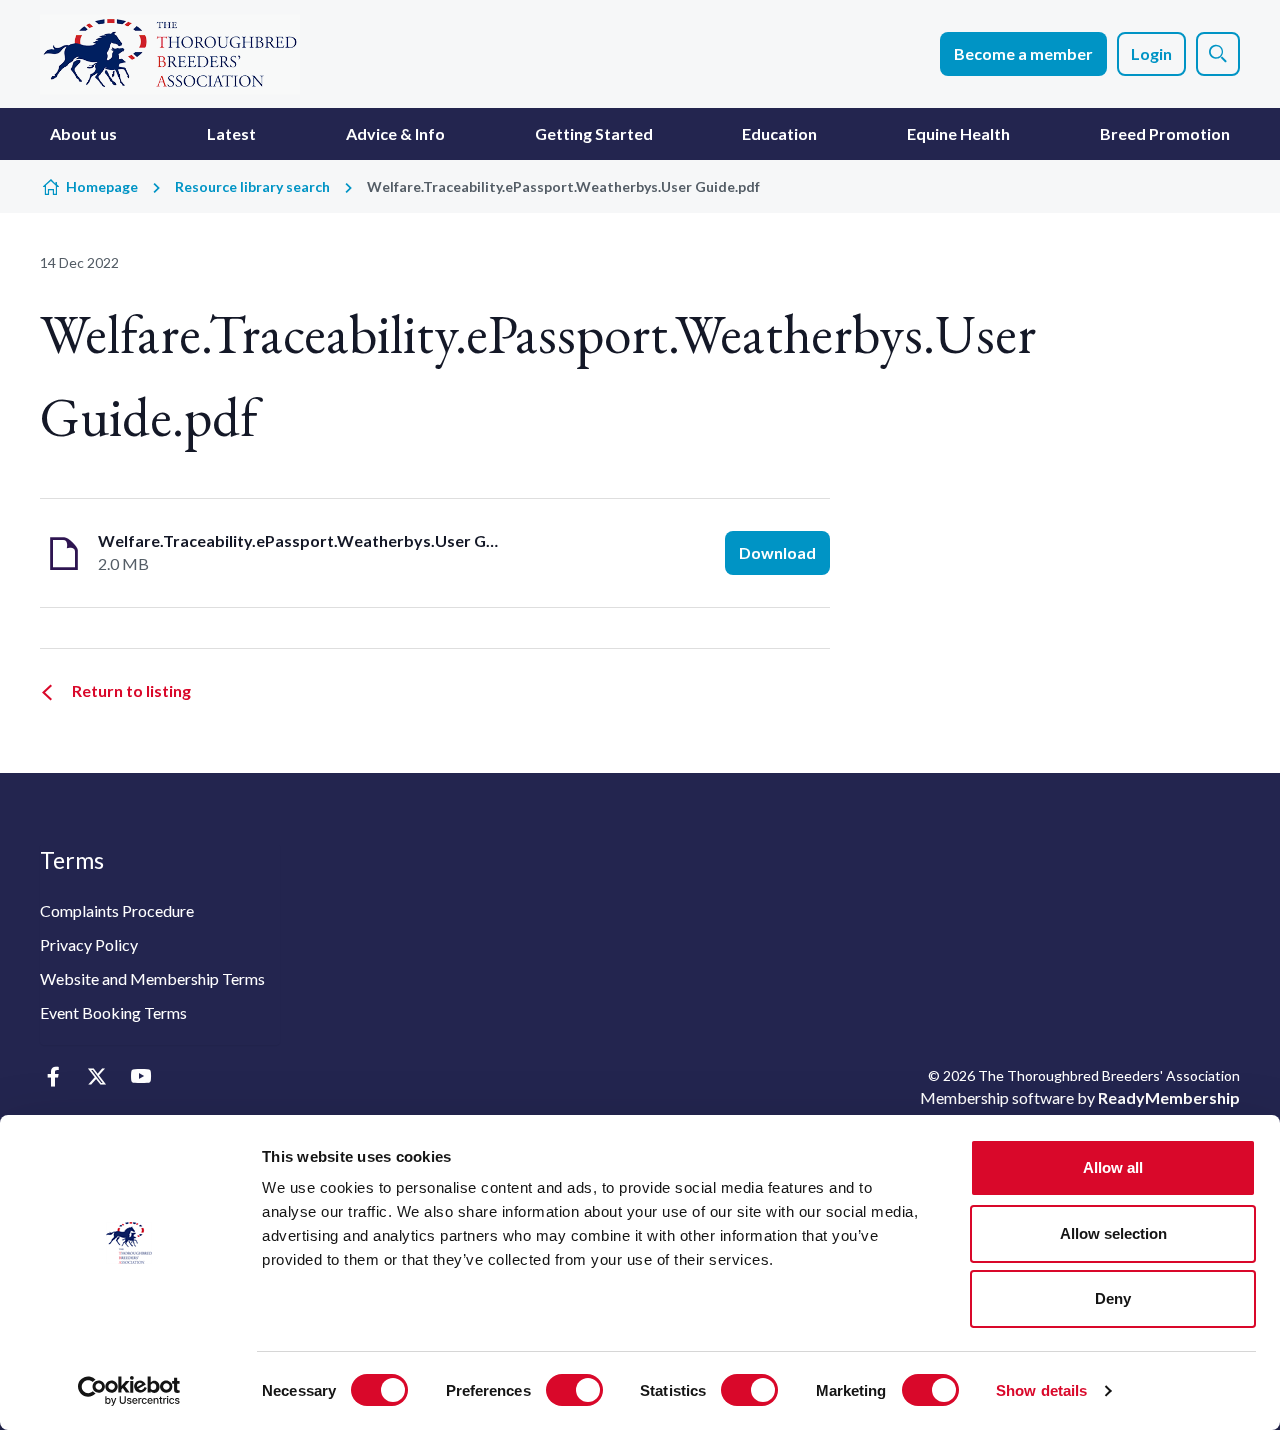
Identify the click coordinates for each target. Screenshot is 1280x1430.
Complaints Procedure (117, 910)
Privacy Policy (89, 944)
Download (777, 552)
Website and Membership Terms (152, 978)
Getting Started (594, 133)
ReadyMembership (1169, 1097)
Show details (1041, 1390)
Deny (1113, 1298)
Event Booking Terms (113, 1012)
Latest (231, 133)
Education (779, 133)
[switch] (574, 1390)
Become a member (1023, 53)
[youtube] (140, 1077)
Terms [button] (72, 860)
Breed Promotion (1165, 133)
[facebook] (52, 1077)
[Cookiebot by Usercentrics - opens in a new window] (129, 1391)
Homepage (102, 186)
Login (1151, 53)
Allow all (1113, 1167)
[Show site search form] (1218, 54)
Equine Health (958, 133)
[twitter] (96, 1077)
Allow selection (1113, 1233)
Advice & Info (395, 133)
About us (83, 133)
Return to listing (131, 690)
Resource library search (252, 186)
